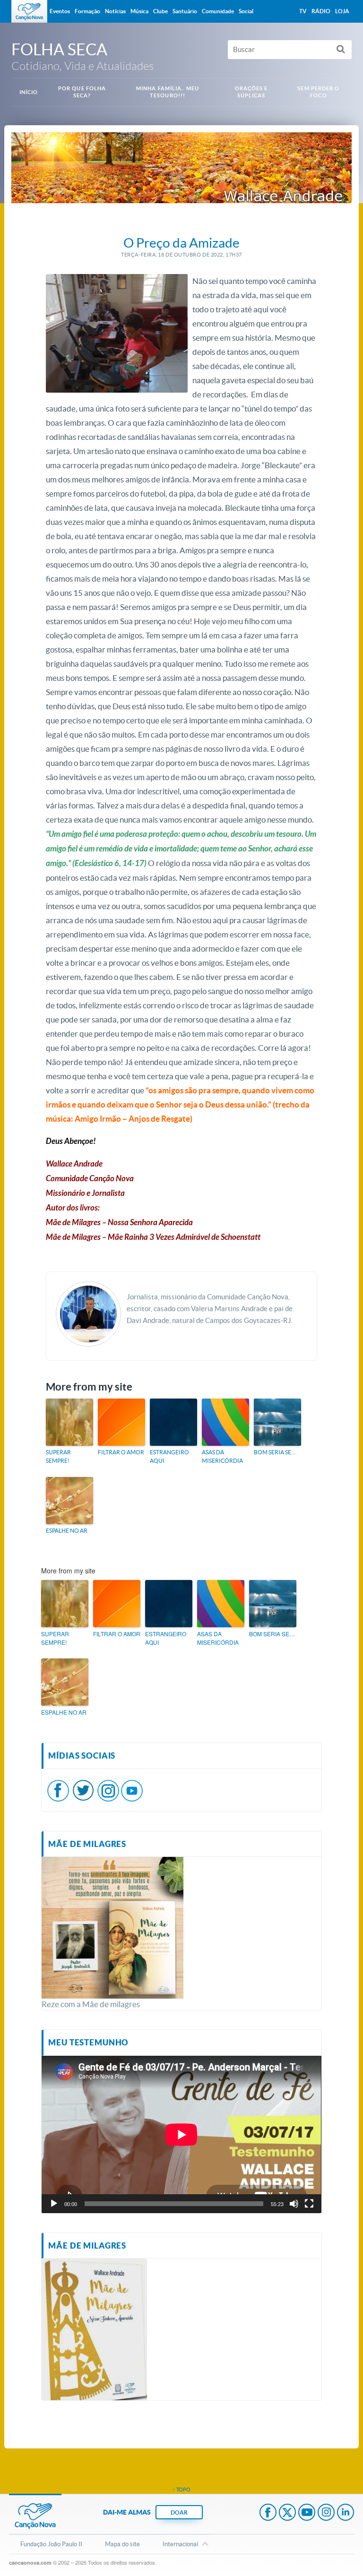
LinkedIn (346, 2513)
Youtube (307, 2513)
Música (139, 11)
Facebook (268, 2513)
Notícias (115, 11)
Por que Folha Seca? (82, 92)
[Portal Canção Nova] (29, 11)
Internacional (180, 2544)
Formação (87, 11)
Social (246, 11)
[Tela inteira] (309, 2204)
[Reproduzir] (54, 2204)
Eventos (60, 11)
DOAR (179, 2512)
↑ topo (181, 2490)
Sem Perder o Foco (318, 92)
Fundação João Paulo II (51, 2544)
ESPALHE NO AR (67, 1531)
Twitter (287, 2513)
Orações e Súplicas (251, 92)
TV (303, 11)
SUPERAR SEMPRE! (58, 1456)
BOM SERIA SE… (275, 1452)
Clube (160, 11)
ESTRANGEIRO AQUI (169, 1456)
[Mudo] (294, 2204)
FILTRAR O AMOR (121, 1452)
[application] (181, 2134)
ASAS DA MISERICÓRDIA (222, 1456)
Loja (342, 11)
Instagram (326, 2513)
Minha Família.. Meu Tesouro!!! (168, 92)
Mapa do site (122, 2544)
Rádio (321, 11)
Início (29, 92)
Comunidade (218, 11)
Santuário (185, 11)
